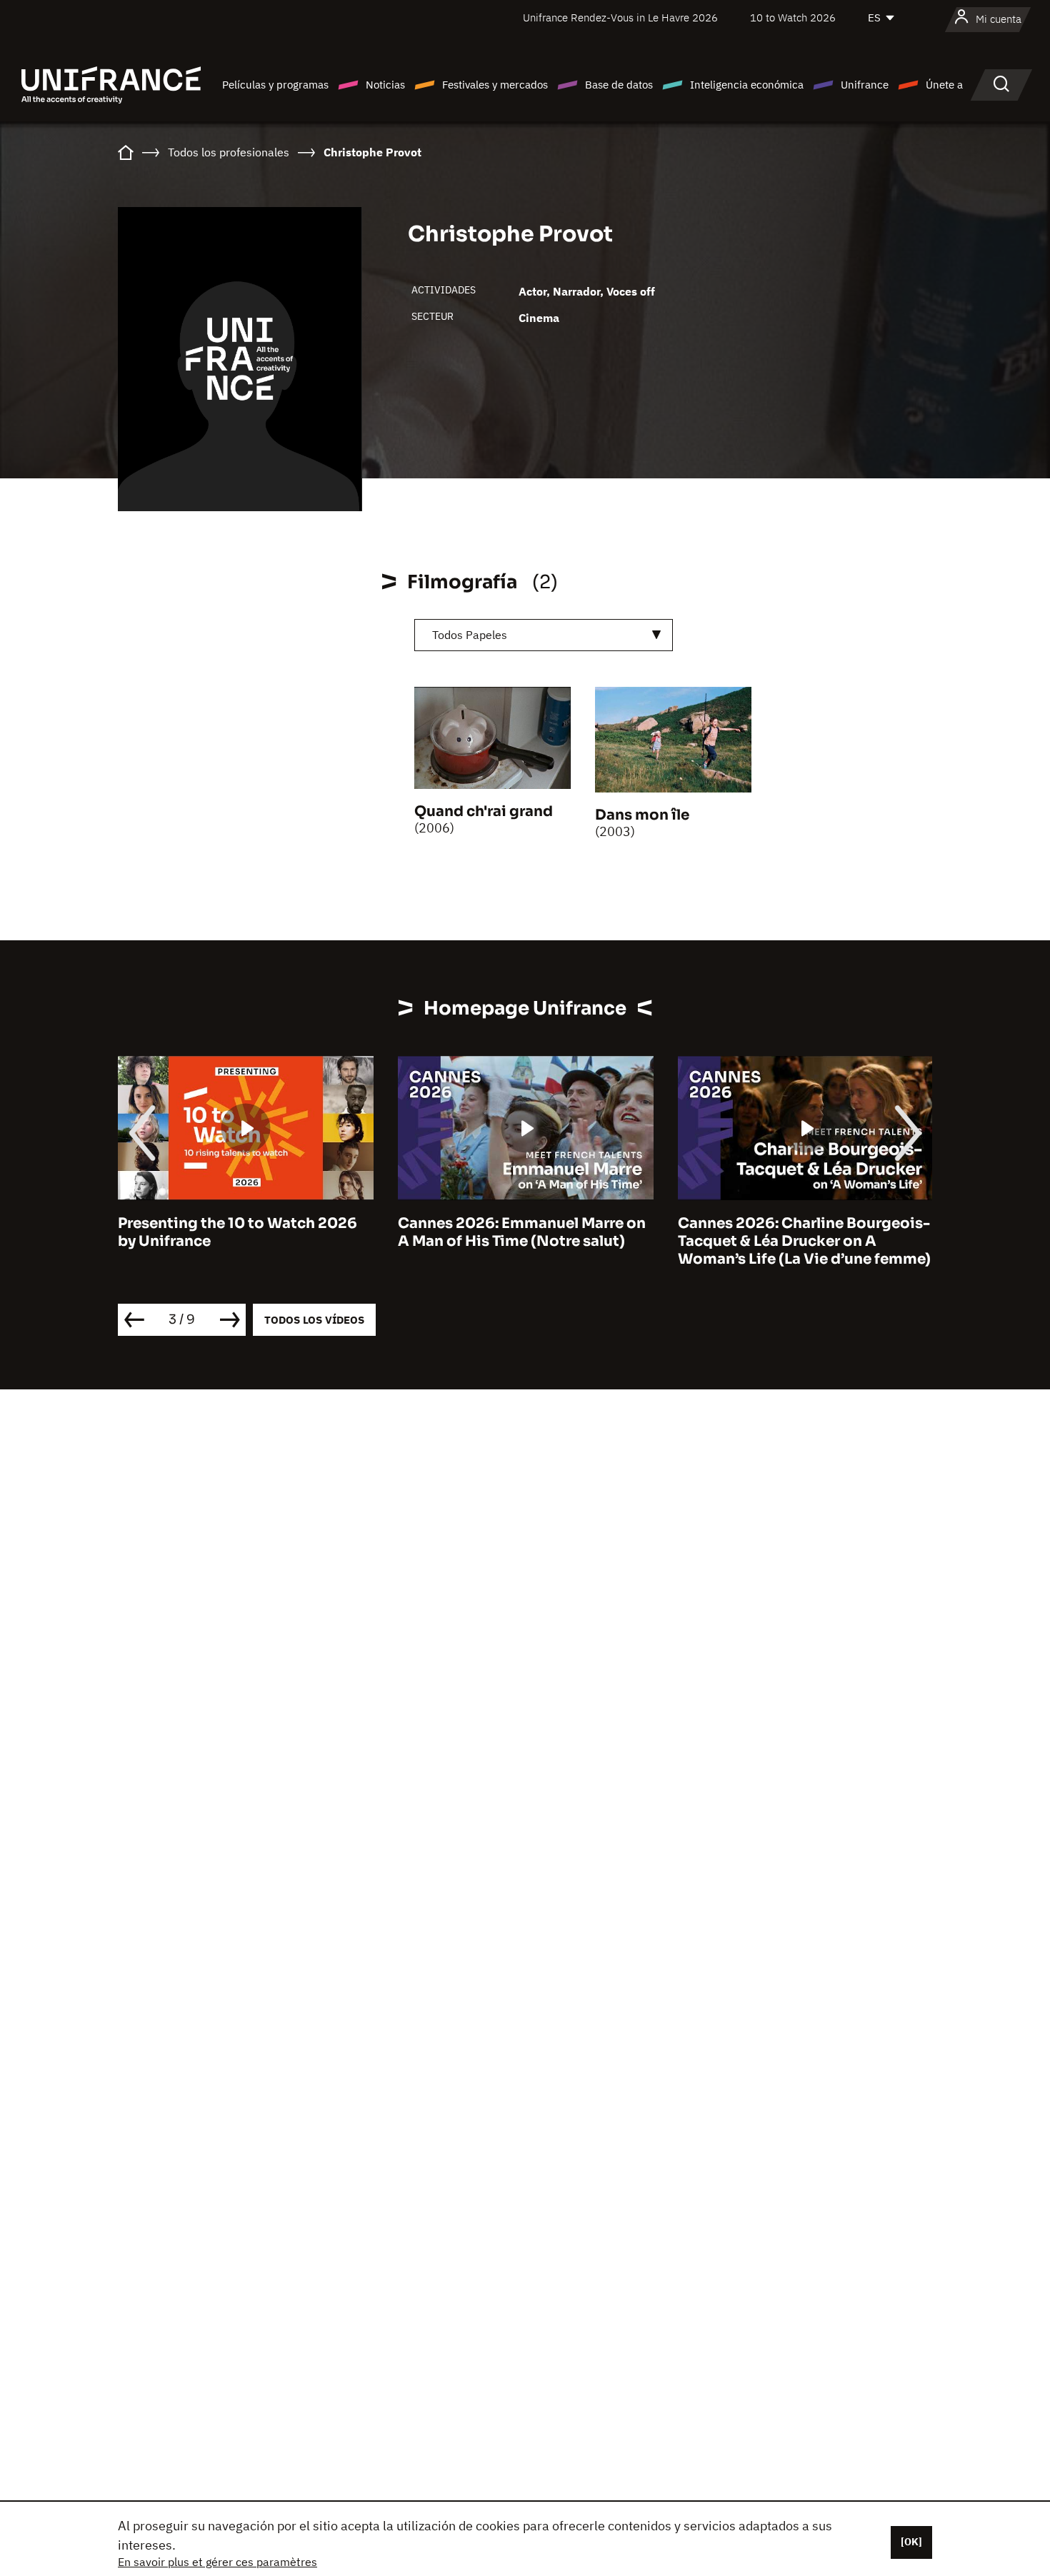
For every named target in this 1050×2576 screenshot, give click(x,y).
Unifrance (865, 85)
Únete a (944, 85)
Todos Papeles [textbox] (470, 635)
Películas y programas (275, 85)
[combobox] (544, 635)
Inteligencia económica (747, 85)
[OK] (911, 2542)
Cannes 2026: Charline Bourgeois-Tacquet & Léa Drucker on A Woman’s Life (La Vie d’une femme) (804, 1241)
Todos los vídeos (314, 1320)
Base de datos (619, 85)
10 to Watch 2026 (793, 17)
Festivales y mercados (495, 85)
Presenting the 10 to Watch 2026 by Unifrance (237, 1232)
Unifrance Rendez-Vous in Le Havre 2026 (620, 17)
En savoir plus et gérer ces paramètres (217, 2562)
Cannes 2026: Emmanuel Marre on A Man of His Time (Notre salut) (522, 1232)
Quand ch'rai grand (484, 811)
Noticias (385, 85)
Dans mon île (642, 815)
